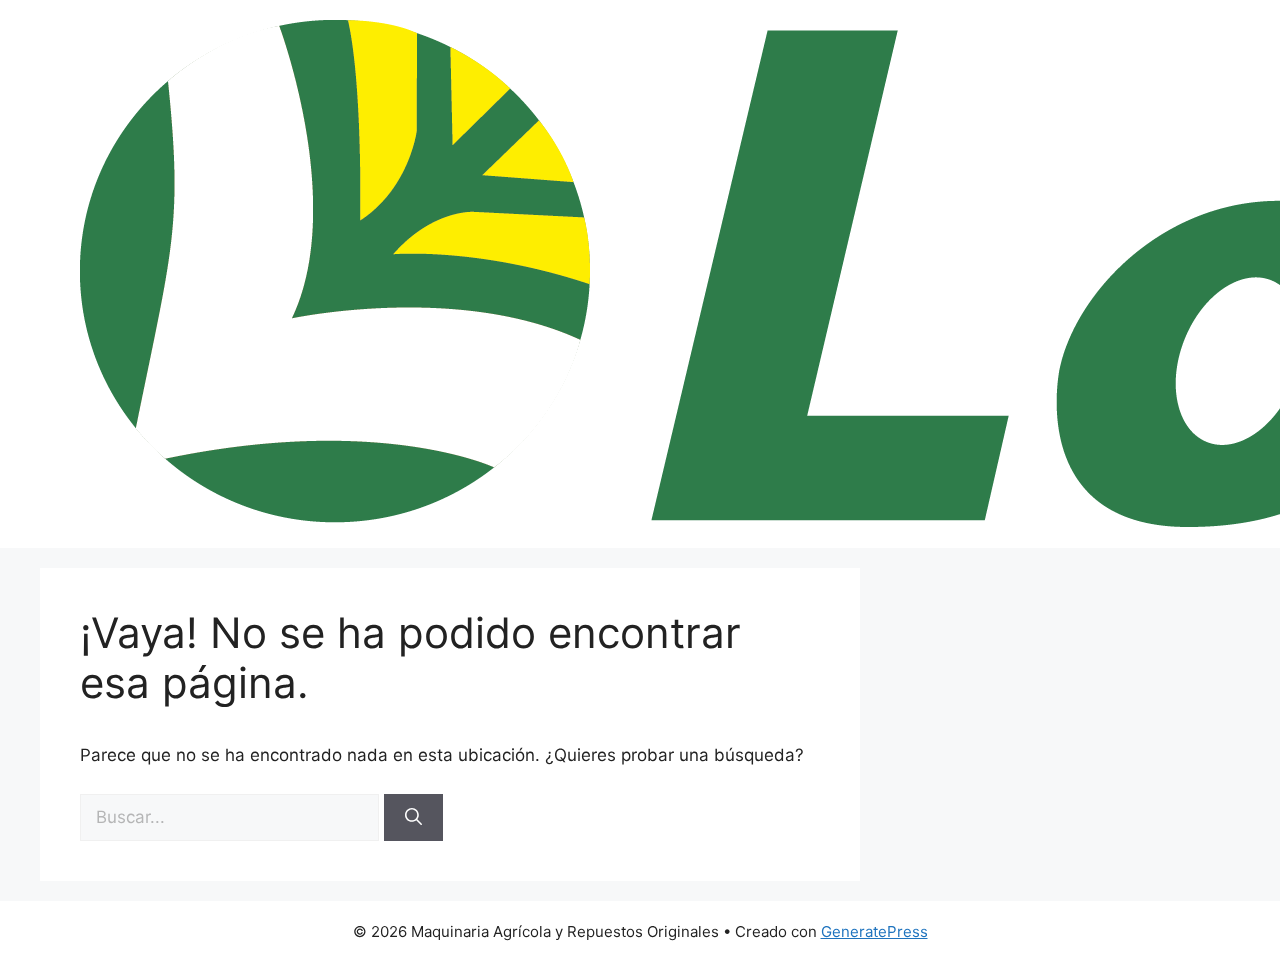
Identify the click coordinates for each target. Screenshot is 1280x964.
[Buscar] (413, 818)
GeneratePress (874, 931)
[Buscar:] (232, 817)
